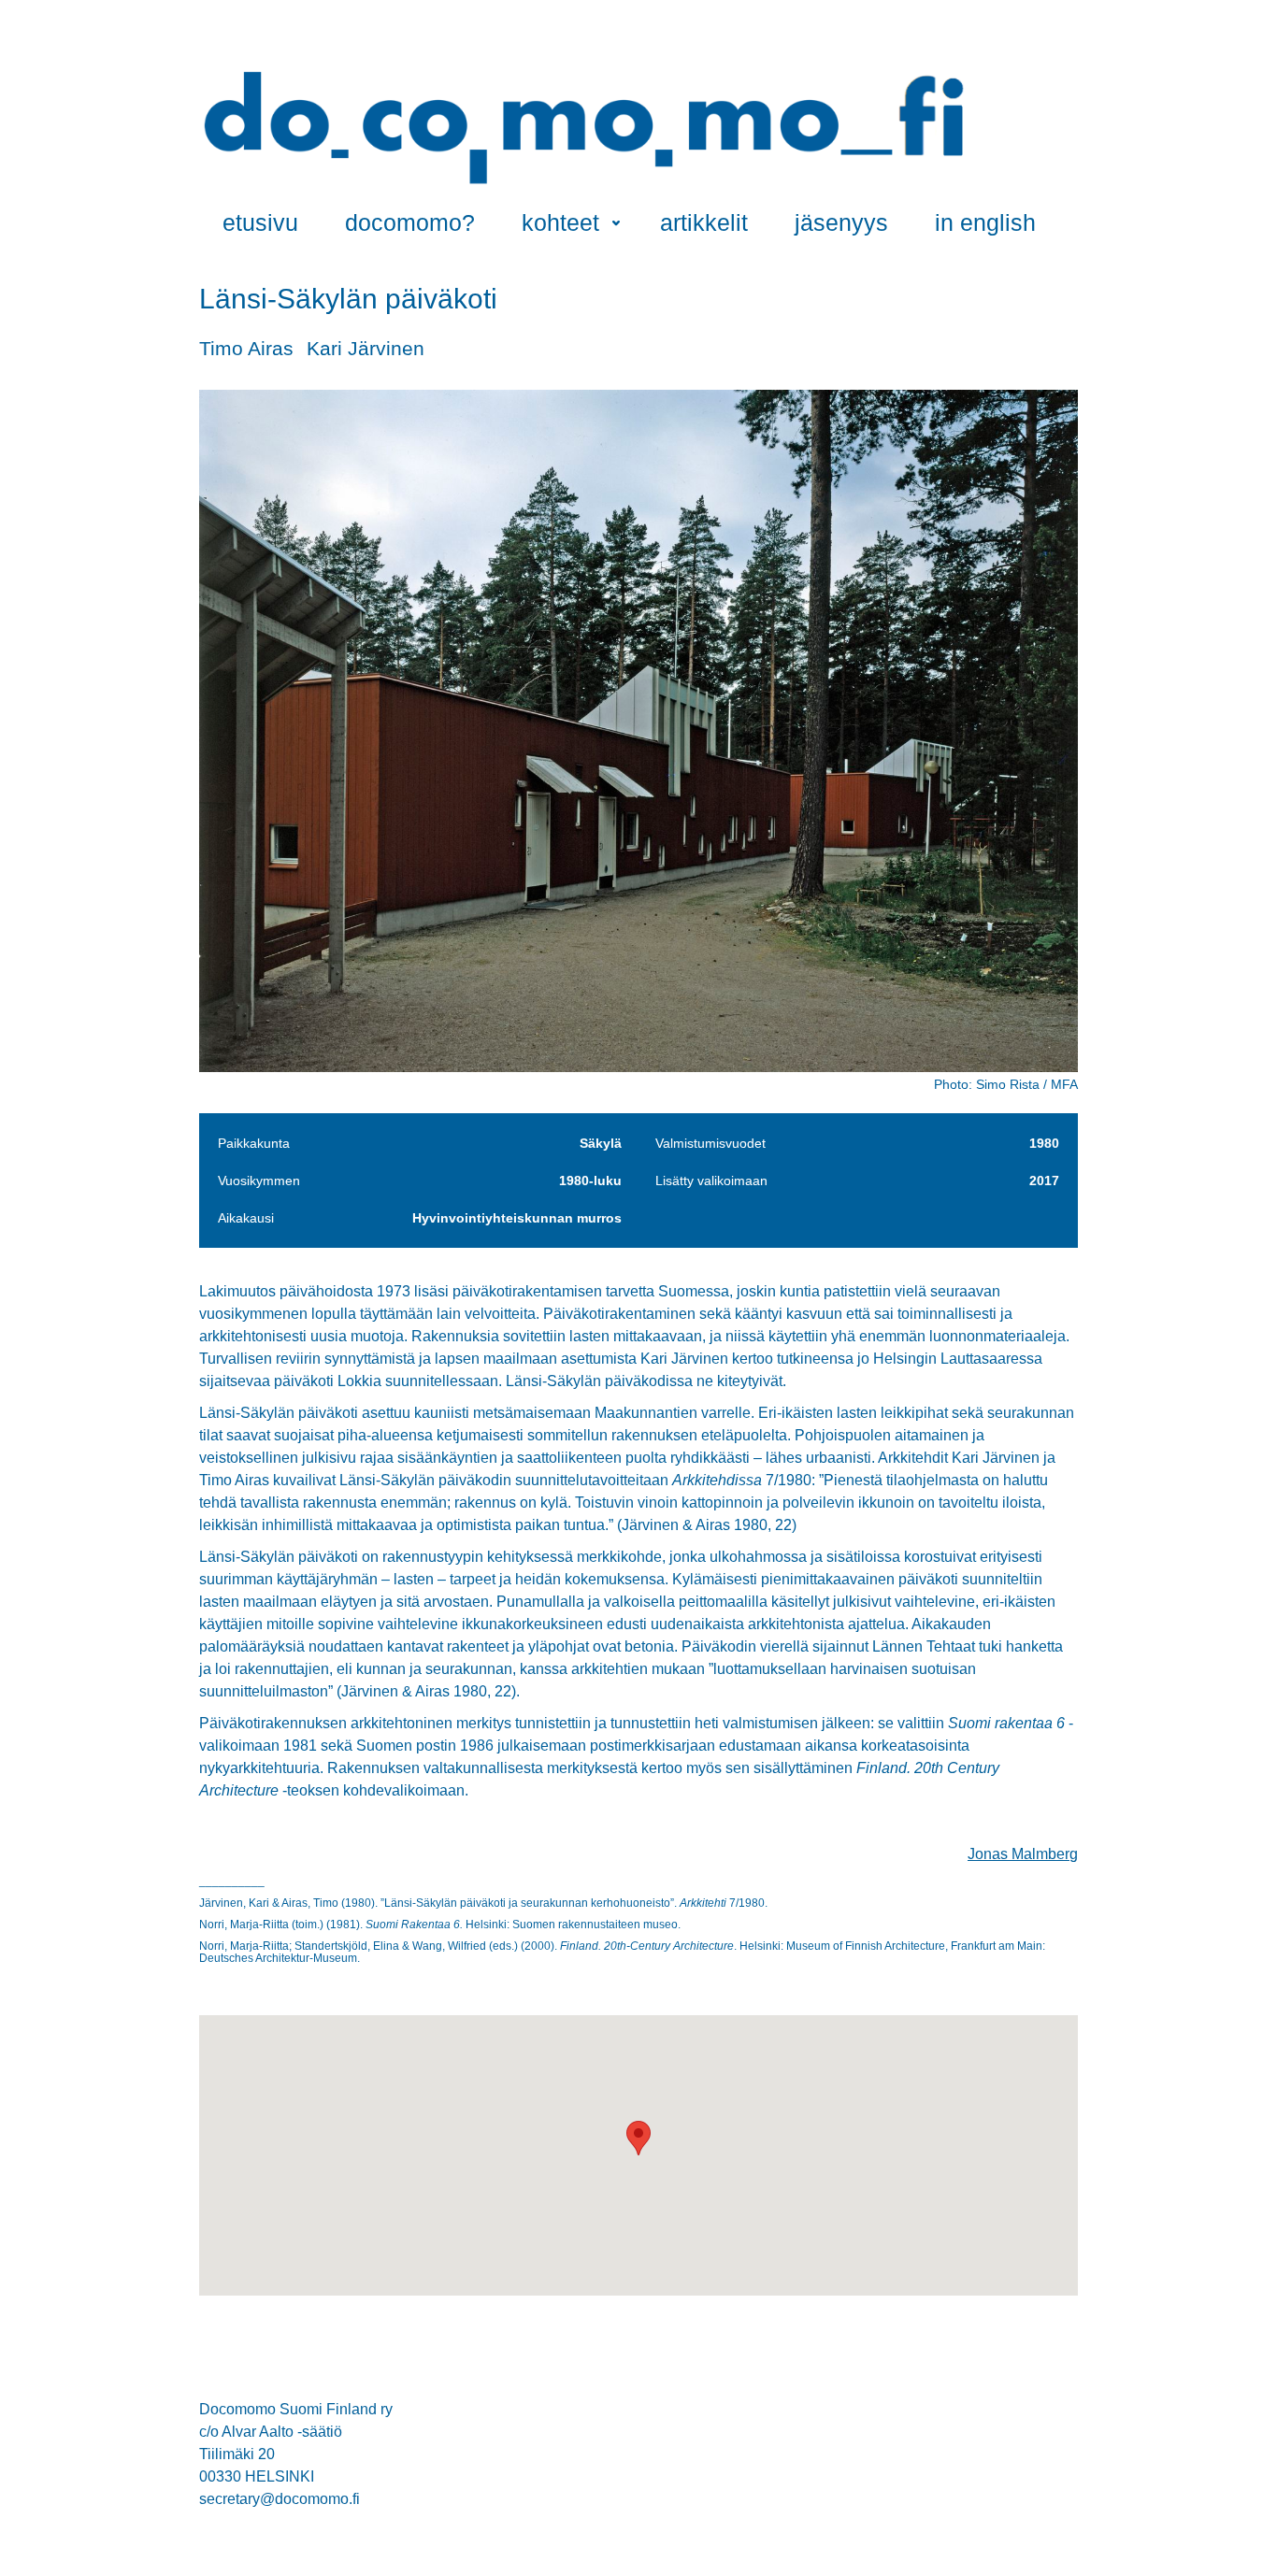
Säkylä (601, 1143)
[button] (638, 2138)
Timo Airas (246, 348)
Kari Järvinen (366, 348)
